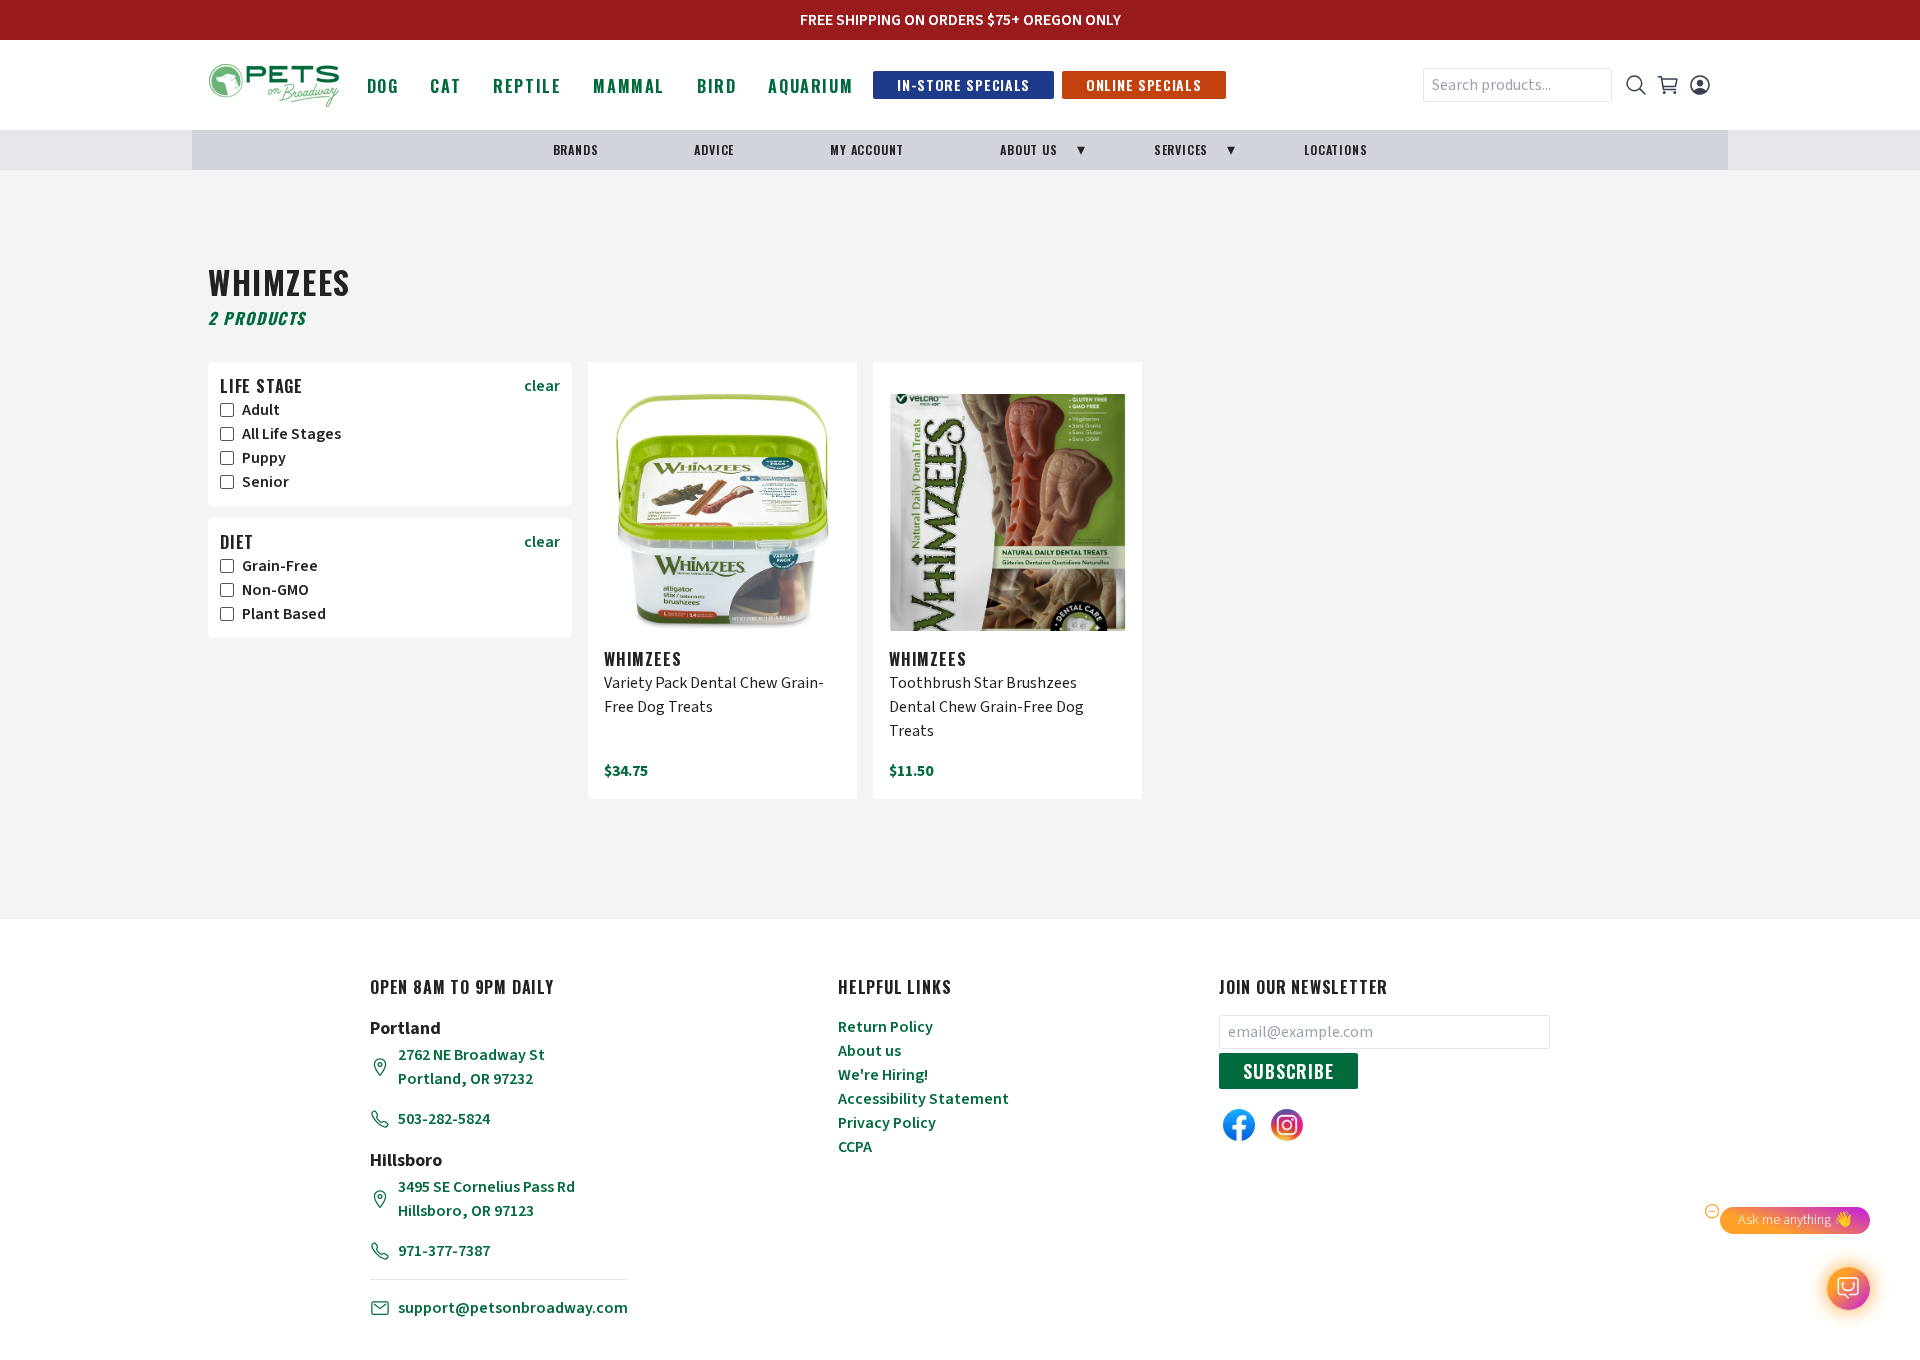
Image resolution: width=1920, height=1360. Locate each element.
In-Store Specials (963, 84)
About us (869, 1051)
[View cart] (1668, 85)
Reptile (527, 86)
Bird (716, 86)
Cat (445, 86)
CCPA (855, 1147)
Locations (1335, 149)
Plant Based (284, 614)
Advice (714, 149)
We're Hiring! (883, 1075)
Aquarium (810, 86)
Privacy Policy (887, 1123)
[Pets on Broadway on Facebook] (1239, 1125)
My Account (867, 149)
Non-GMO (275, 590)
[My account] (1700, 85)
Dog (383, 86)
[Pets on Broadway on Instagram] (1287, 1125)
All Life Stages (291, 434)
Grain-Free (280, 566)
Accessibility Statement (923, 1099)
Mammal (629, 86)
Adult (261, 410)
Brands (576, 149)
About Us (1028, 149)
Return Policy (885, 1027)
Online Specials (1144, 84)
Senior (265, 482)
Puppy (264, 458)
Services (1181, 149)
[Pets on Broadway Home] (274, 83)
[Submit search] (1636, 85)
